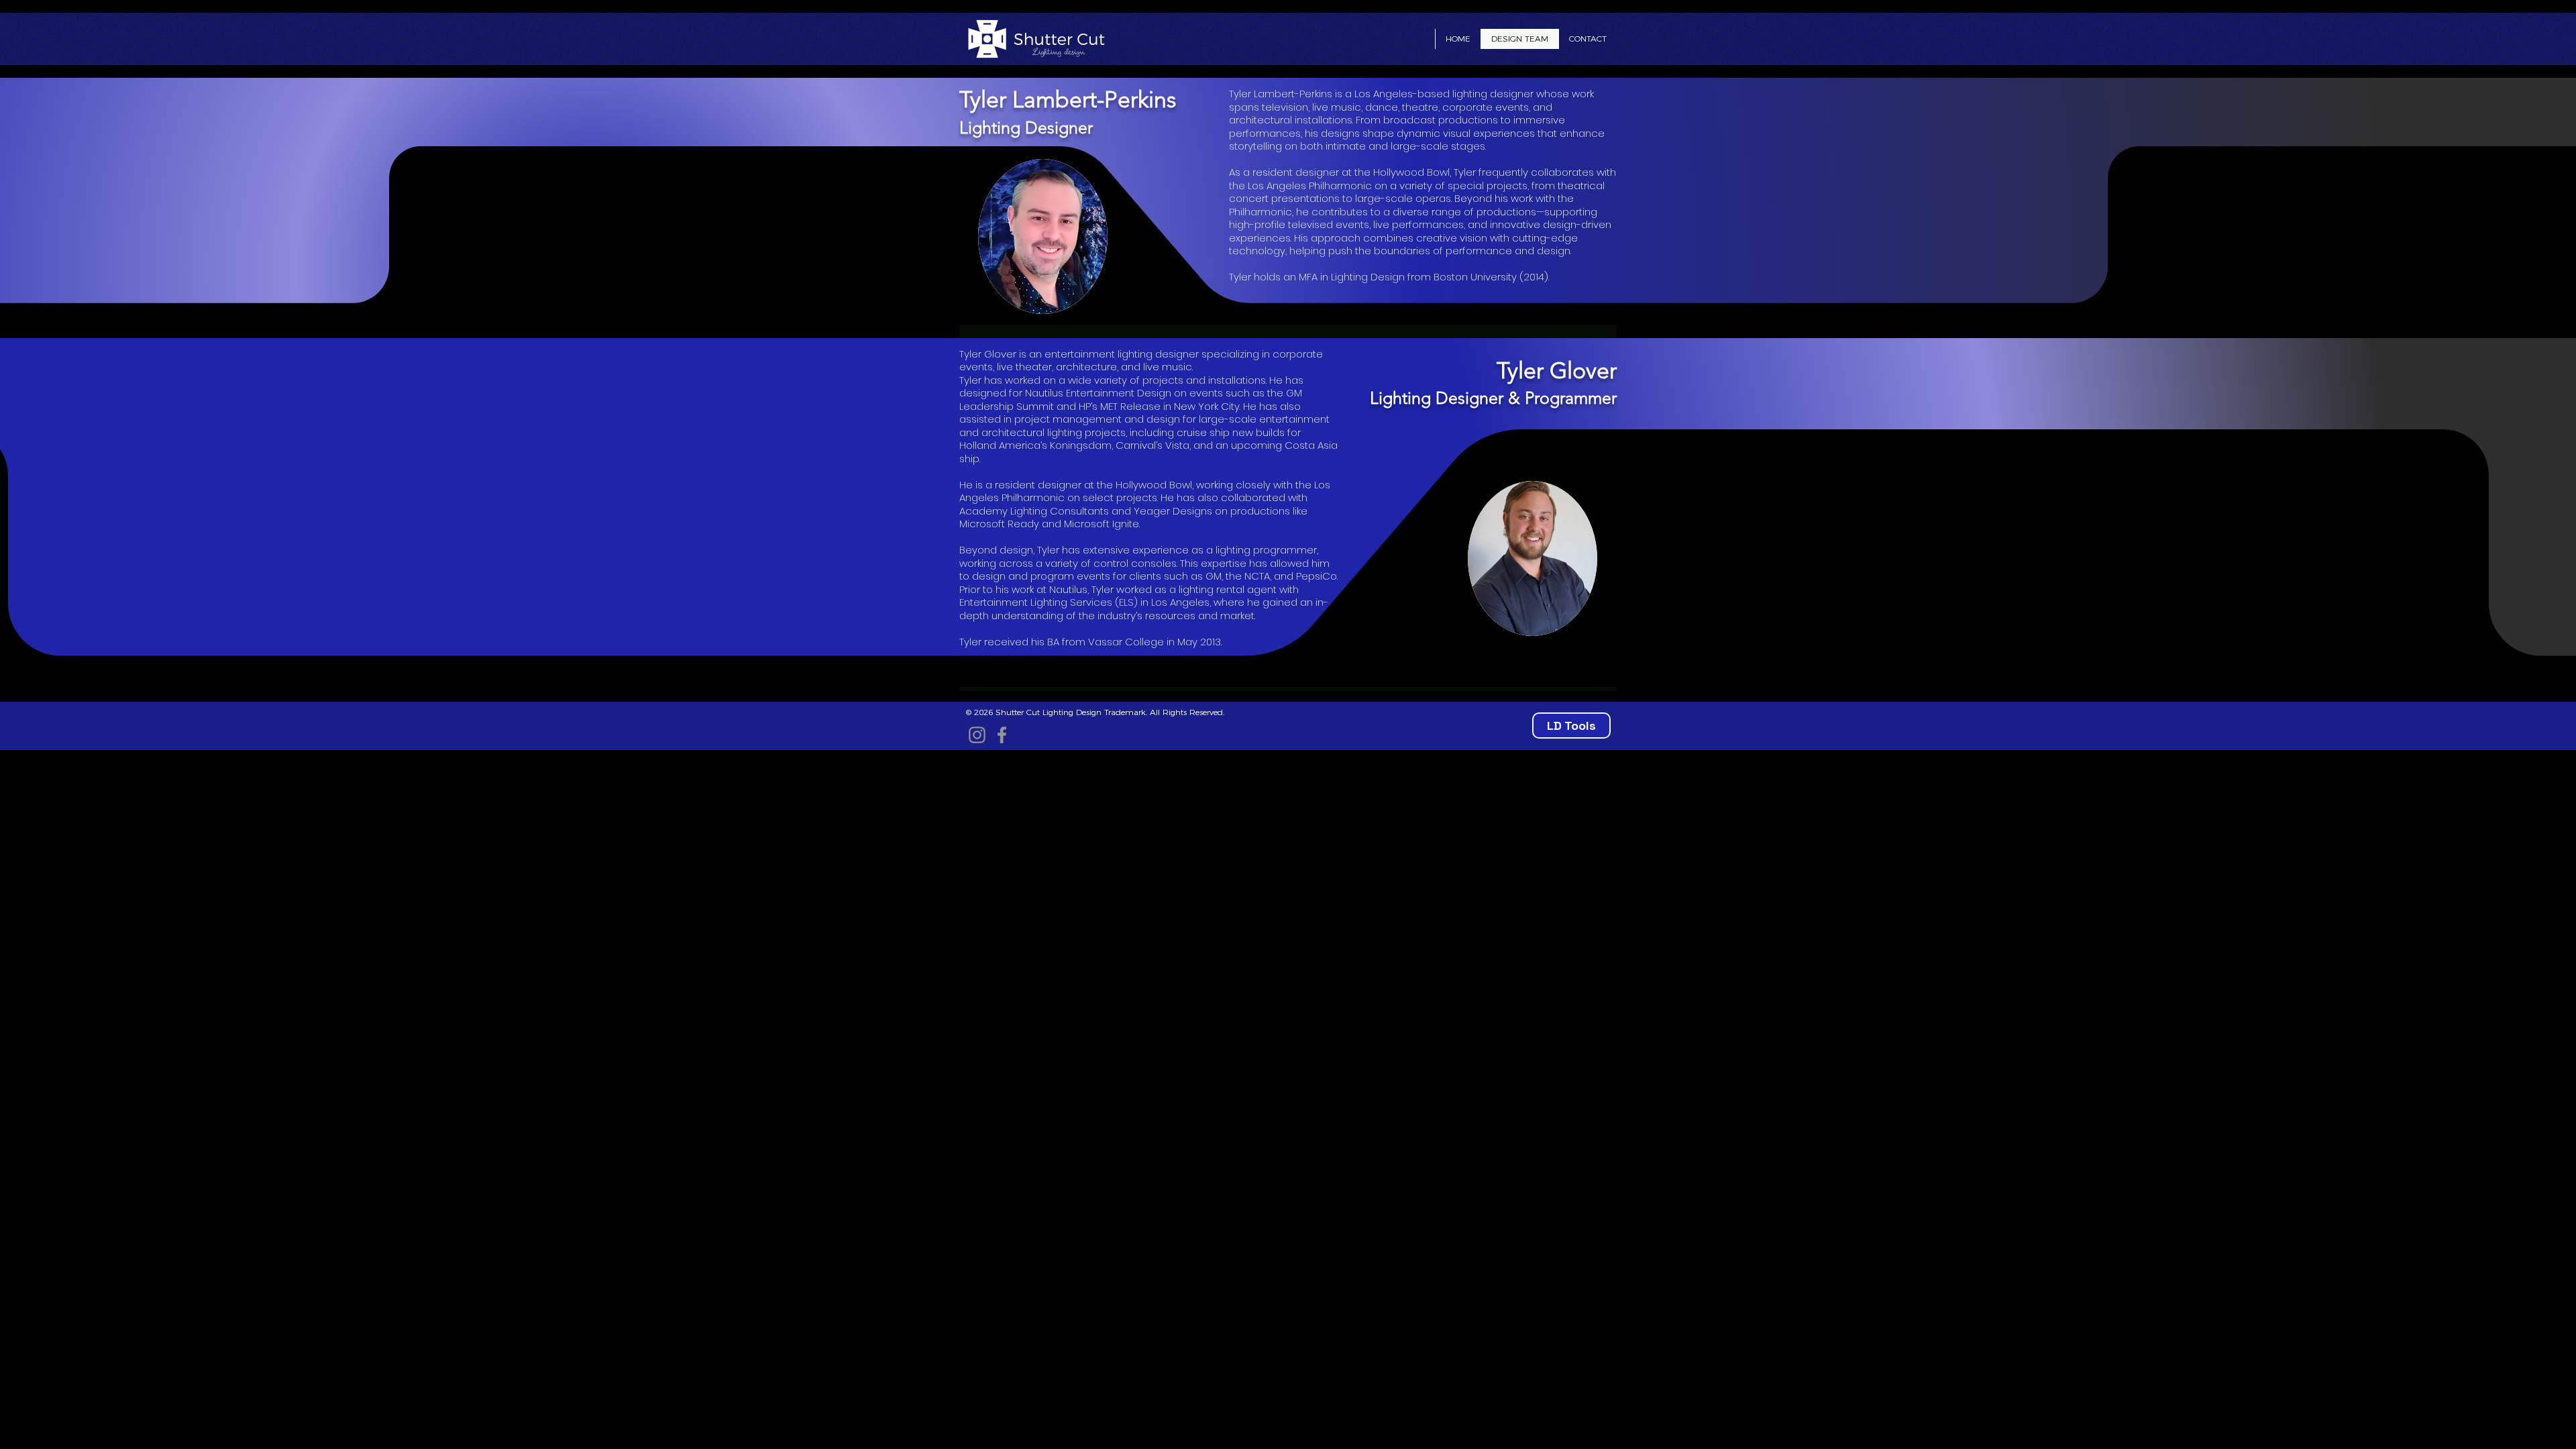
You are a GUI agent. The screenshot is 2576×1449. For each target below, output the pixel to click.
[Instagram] (977, 735)
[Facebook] (1002, 735)
